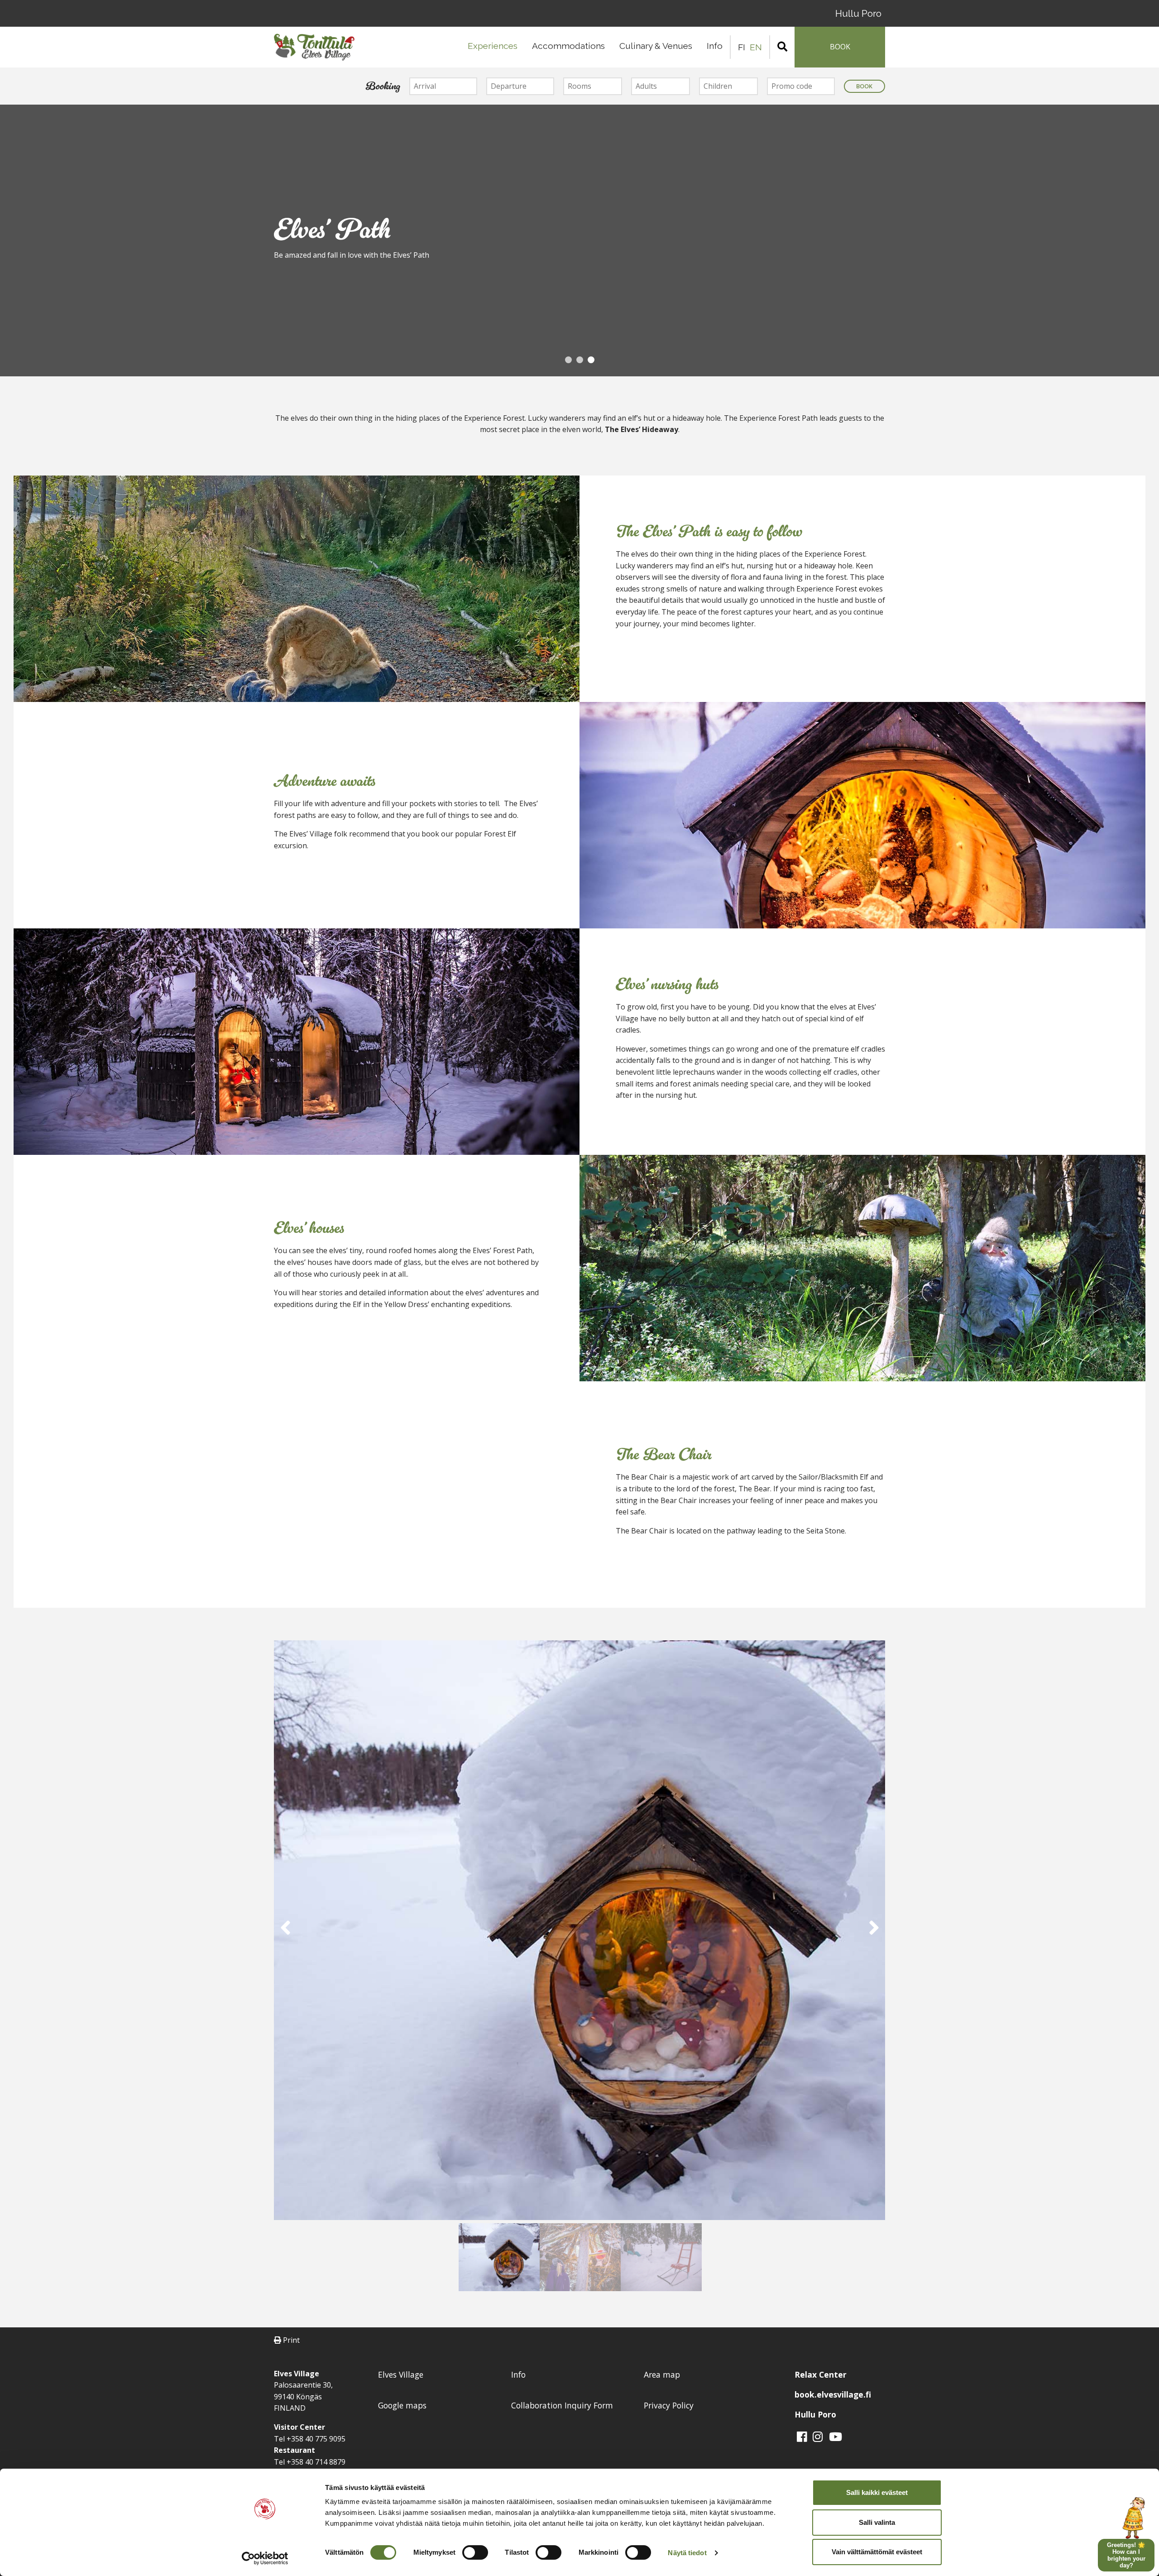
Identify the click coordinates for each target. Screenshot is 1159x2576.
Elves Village (401, 2374)
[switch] (475, 2552)
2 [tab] (579, 363)
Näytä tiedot (687, 2553)
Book (864, 86)
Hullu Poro (858, 13)
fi (742, 47)
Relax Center (821, 2374)
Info (715, 46)
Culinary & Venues (656, 46)
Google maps (402, 2405)
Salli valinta (877, 2522)
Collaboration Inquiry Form (562, 2405)
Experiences (493, 46)
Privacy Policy (669, 2405)
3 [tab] (591, 363)
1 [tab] (568, 363)
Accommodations (568, 46)
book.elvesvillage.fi (833, 2394)
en (756, 47)
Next (1148, 242)
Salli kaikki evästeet (877, 2492)
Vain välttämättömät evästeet (877, 2552)
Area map (662, 2374)
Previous (11, 242)
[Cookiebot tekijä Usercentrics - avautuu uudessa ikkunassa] (265, 2558)
